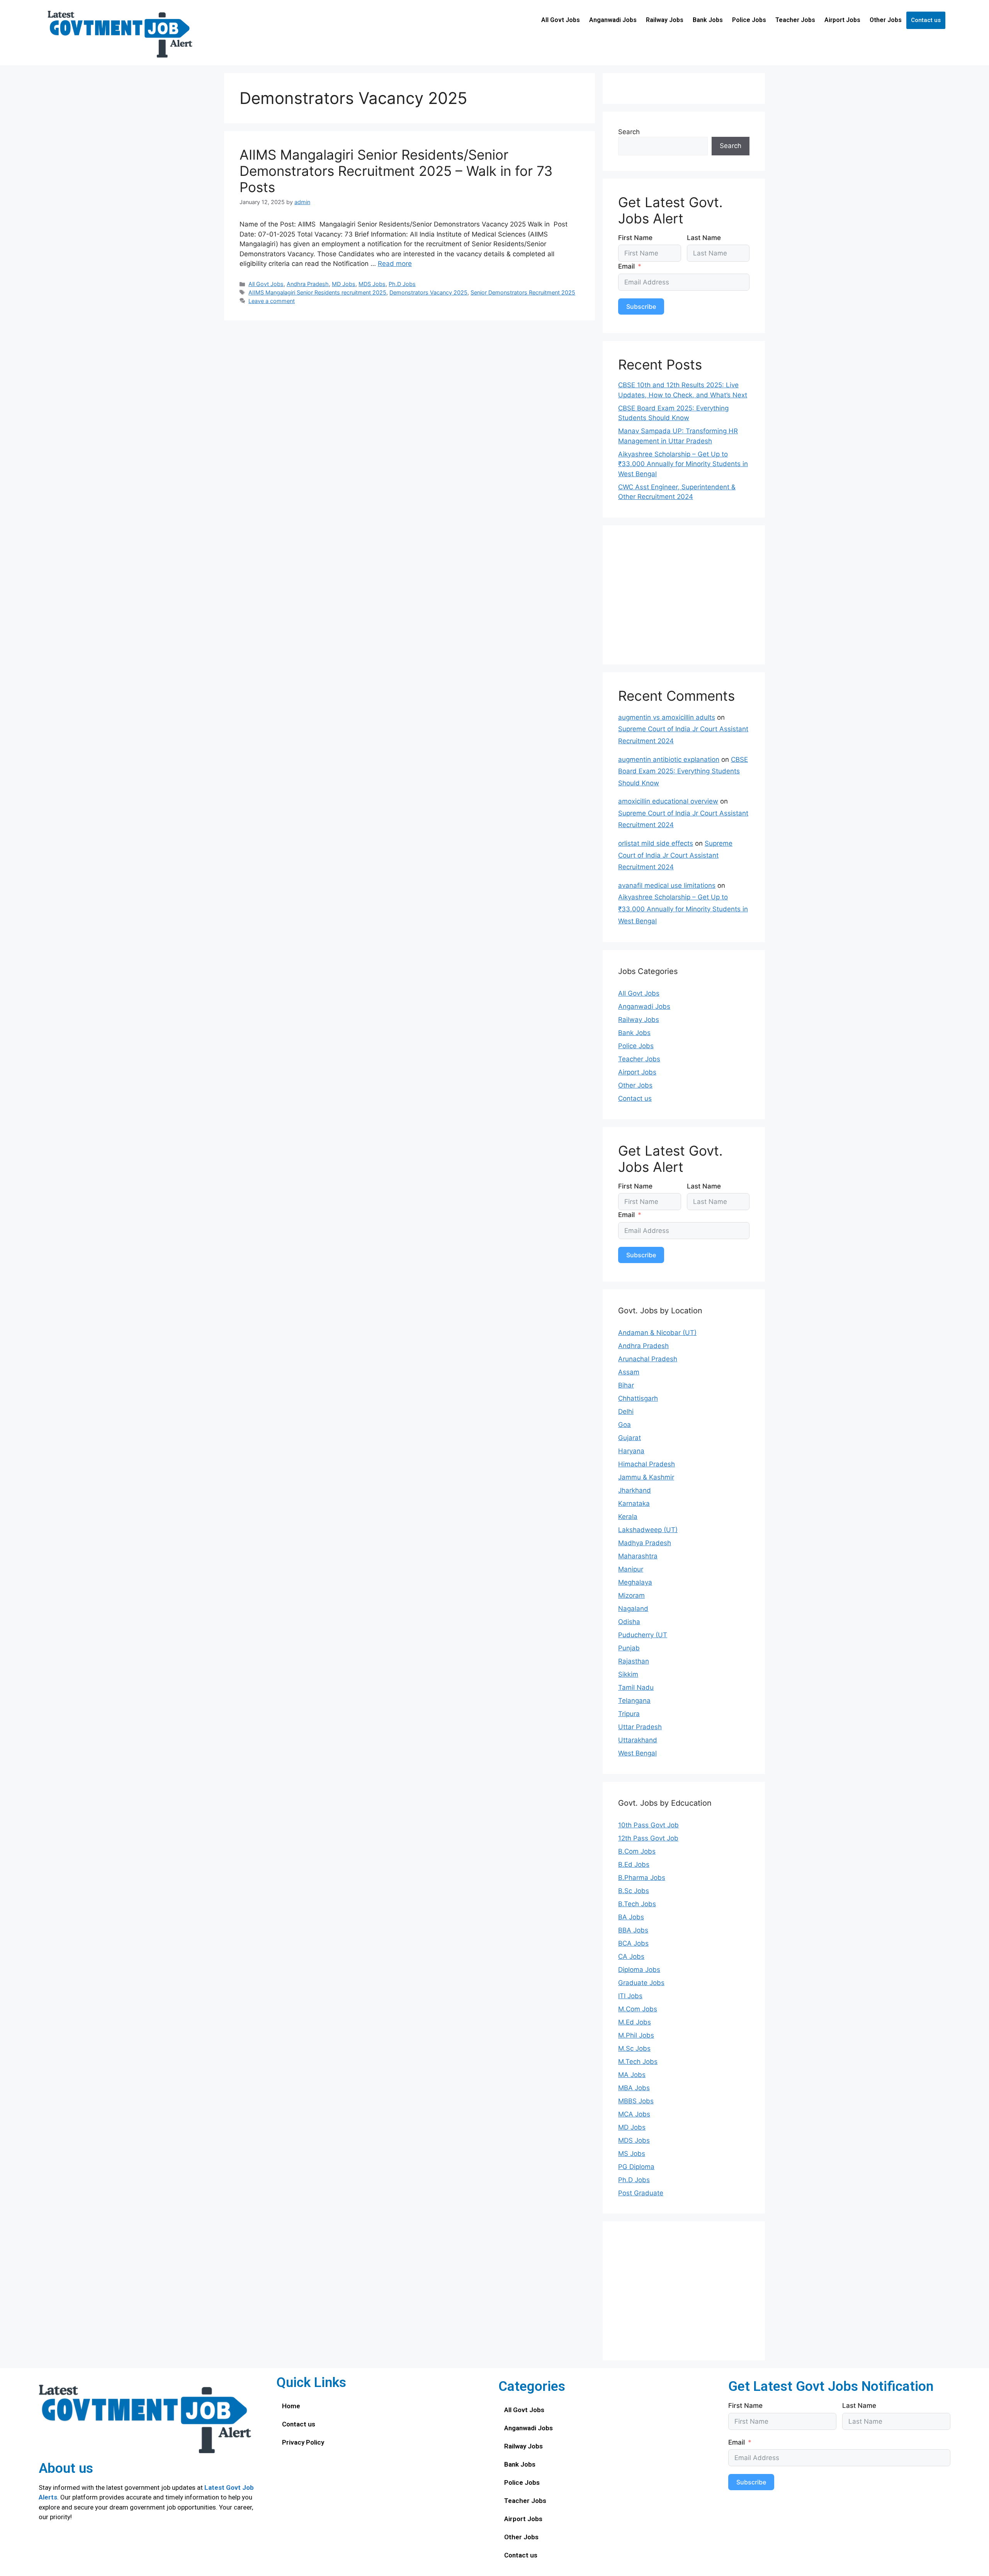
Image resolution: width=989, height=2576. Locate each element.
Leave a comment (272, 301)
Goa (624, 1425)
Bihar (626, 1385)
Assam (629, 1372)
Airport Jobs (842, 20)
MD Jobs (344, 284)
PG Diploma (636, 2167)
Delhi (626, 1411)
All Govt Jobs (561, 20)
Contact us (926, 20)
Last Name (704, 238)
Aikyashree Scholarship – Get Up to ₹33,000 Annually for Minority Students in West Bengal (683, 464)
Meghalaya (635, 1582)
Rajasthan (634, 1661)
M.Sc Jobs (634, 2048)
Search (629, 132)
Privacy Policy (303, 2442)
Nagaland (633, 1609)
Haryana (631, 1451)
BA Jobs (631, 1917)
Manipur (631, 1569)
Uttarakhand (638, 1740)
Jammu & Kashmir (646, 1477)
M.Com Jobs (638, 2009)
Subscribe (641, 306)
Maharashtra (638, 1556)
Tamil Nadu (636, 1687)
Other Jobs (886, 20)
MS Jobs (632, 2154)
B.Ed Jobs (634, 1864)
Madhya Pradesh (645, 1543)
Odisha (629, 1622)
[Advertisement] (684, 595)
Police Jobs (749, 20)
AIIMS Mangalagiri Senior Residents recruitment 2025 (317, 292)
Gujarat (630, 1438)
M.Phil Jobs (636, 2035)
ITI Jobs (630, 1996)
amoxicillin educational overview (668, 801)
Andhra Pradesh (308, 284)
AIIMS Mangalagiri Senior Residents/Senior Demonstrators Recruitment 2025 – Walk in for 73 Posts (396, 171)
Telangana (634, 1701)
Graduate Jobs (641, 1983)
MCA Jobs (634, 2114)
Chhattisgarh (638, 1398)
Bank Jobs (708, 20)
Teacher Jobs (795, 20)
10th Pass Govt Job (648, 1825)
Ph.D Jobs (402, 284)
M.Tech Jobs (638, 2062)
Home (291, 2406)
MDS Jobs (372, 284)
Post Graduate (641, 2193)
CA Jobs (631, 1956)
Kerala (628, 1517)
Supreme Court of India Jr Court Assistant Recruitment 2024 (675, 855)
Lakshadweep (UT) (648, 1530)
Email (626, 266)
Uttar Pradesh (640, 1727)
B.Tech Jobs (637, 1904)
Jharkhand (635, 1490)
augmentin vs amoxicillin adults (667, 717)
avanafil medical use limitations (667, 885)
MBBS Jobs (636, 2101)
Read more (395, 264)
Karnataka (634, 1503)
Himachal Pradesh (647, 1464)
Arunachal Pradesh (648, 1359)
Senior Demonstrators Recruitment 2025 (523, 292)
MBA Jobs (634, 2088)
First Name (635, 238)
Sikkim (628, 1674)
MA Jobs (632, 2075)
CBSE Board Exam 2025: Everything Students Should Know (683, 771)
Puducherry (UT (643, 1635)
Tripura (629, 1714)
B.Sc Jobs (634, 1891)
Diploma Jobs (639, 1970)
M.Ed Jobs (635, 2022)
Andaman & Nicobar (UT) (657, 1333)
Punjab (629, 1648)
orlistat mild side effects (656, 843)
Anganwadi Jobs (613, 20)
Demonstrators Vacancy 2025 (428, 292)
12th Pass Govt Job (648, 1838)
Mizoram (631, 1595)
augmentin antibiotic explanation (669, 759)
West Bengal (637, 1753)
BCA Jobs (633, 1943)
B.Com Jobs (637, 1851)
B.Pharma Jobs (642, 1878)
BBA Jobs (633, 1930)
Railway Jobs (665, 20)
